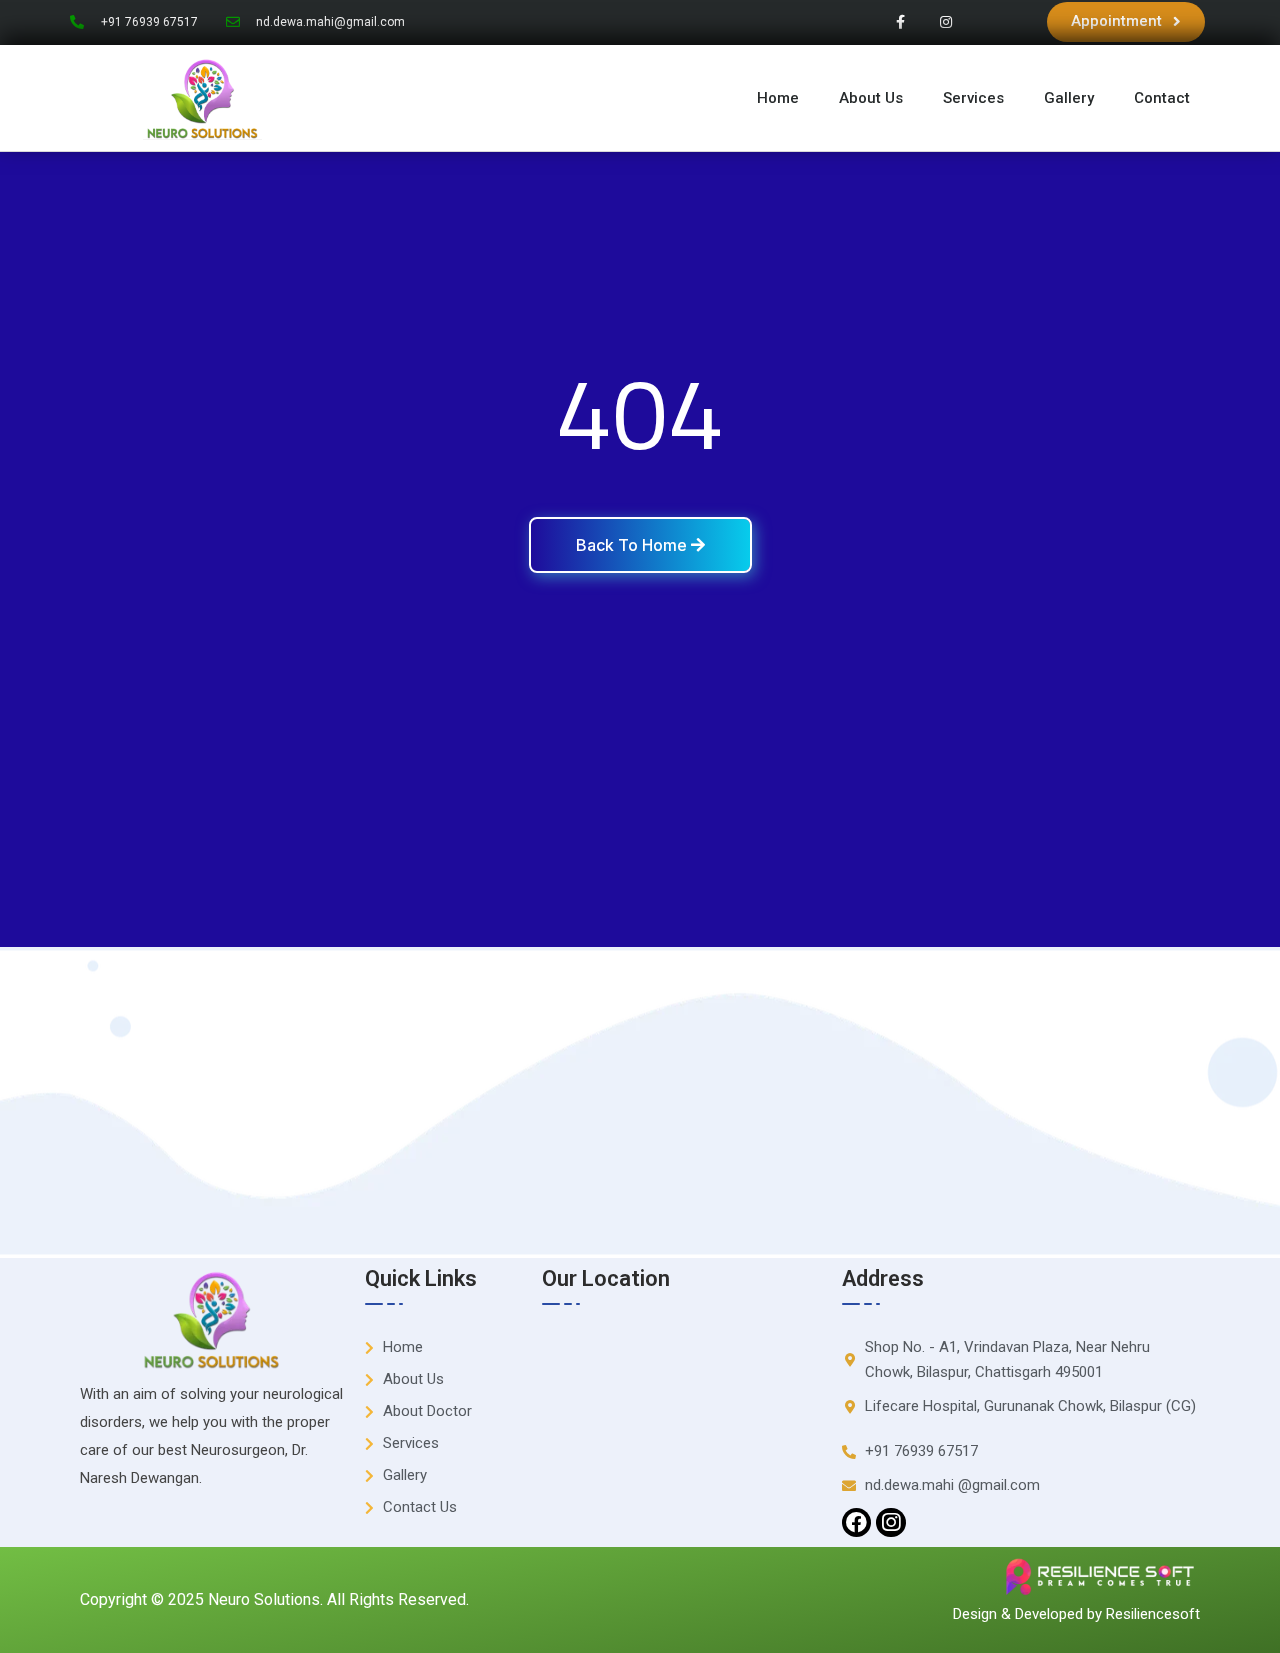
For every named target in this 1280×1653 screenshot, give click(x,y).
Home (778, 98)
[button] (1126, 22)
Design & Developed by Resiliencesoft (1076, 1614)
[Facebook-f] (900, 22)
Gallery (1069, 98)
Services (973, 98)
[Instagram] (945, 22)
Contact (1162, 98)
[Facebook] (856, 1522)
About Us (871, 98)
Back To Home (633, 545)
